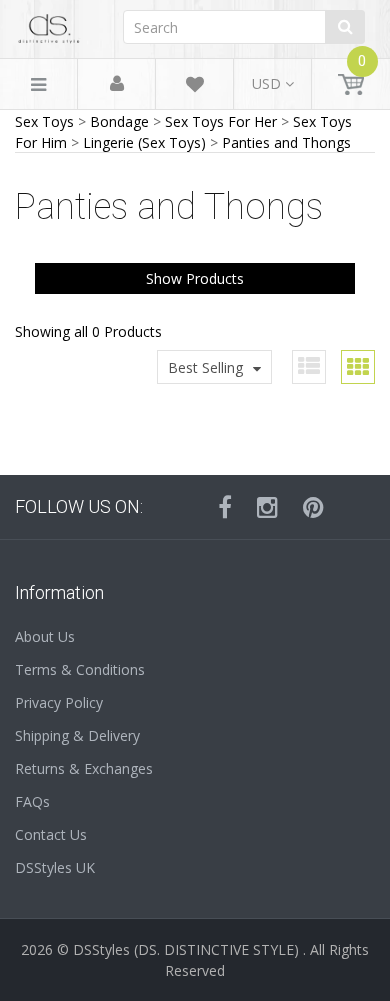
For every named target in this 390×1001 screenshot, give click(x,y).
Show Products (195, 278)
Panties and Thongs (286, 142)
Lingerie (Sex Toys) (144, 142)
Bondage (119, 121)
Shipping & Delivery (77, 735)
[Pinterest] (313, 507)
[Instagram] (267, 507)
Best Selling (205, 367)
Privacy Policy (59, 702)
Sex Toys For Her (221, 121)
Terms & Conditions (80, 669)
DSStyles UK (55, 867)
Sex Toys (44, 121)
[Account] (117, 84)
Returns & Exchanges (84, 768)
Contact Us (51, 834)
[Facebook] (225, 507)
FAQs (32, 801)
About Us (45, 636)
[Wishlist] (195, 87)
